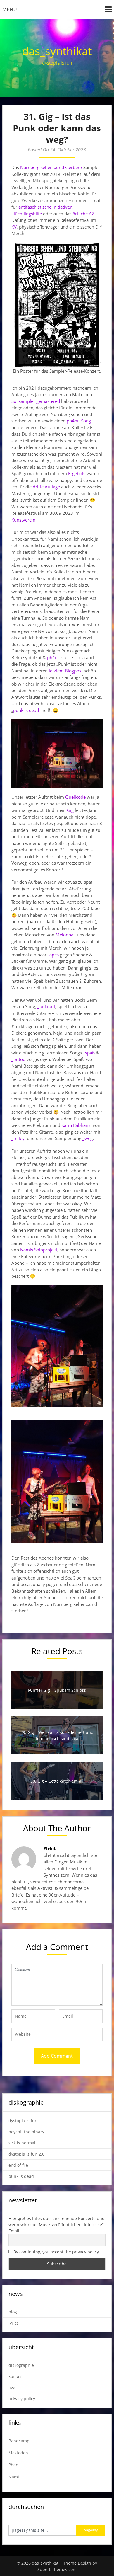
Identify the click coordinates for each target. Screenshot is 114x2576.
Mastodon (18, 2453)
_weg (88, 1138)
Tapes (53, 955)
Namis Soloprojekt (39, 1250)
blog (13, 2312)
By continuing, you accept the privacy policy (56, 2252)
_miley (18, 1138)
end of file (18, 2165)
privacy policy (22, 2399)
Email (14, 2231)
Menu (10, 9)
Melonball (66, 935)
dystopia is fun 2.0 (26, 2154)
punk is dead (26, 710)
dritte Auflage (46, 487)
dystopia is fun (23, 2121)
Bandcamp (19, 2441)
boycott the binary (26, 2132)
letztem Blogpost (66, 671)
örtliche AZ (83, 214)
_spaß (89, 1053)
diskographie (21, 2365)
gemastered (48, 401)
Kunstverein (23, 520)
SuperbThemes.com (57, 2569)
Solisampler (23, 401)
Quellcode (75, 797)
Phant (14, 2465)
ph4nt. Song (79, 421)
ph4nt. (54, 657)
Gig (70, 810)
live (12, 2387)
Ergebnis (77, 473)
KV (14, 227)
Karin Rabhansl (76, 1125)
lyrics (14, 2323)
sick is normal (22, 2143)
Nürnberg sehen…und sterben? (51, 167)
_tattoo (18, 1059)
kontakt (16, 2376)
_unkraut (46, 1006)
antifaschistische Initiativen (45, 207)
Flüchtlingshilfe (27, 214)
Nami (14, 2477)
